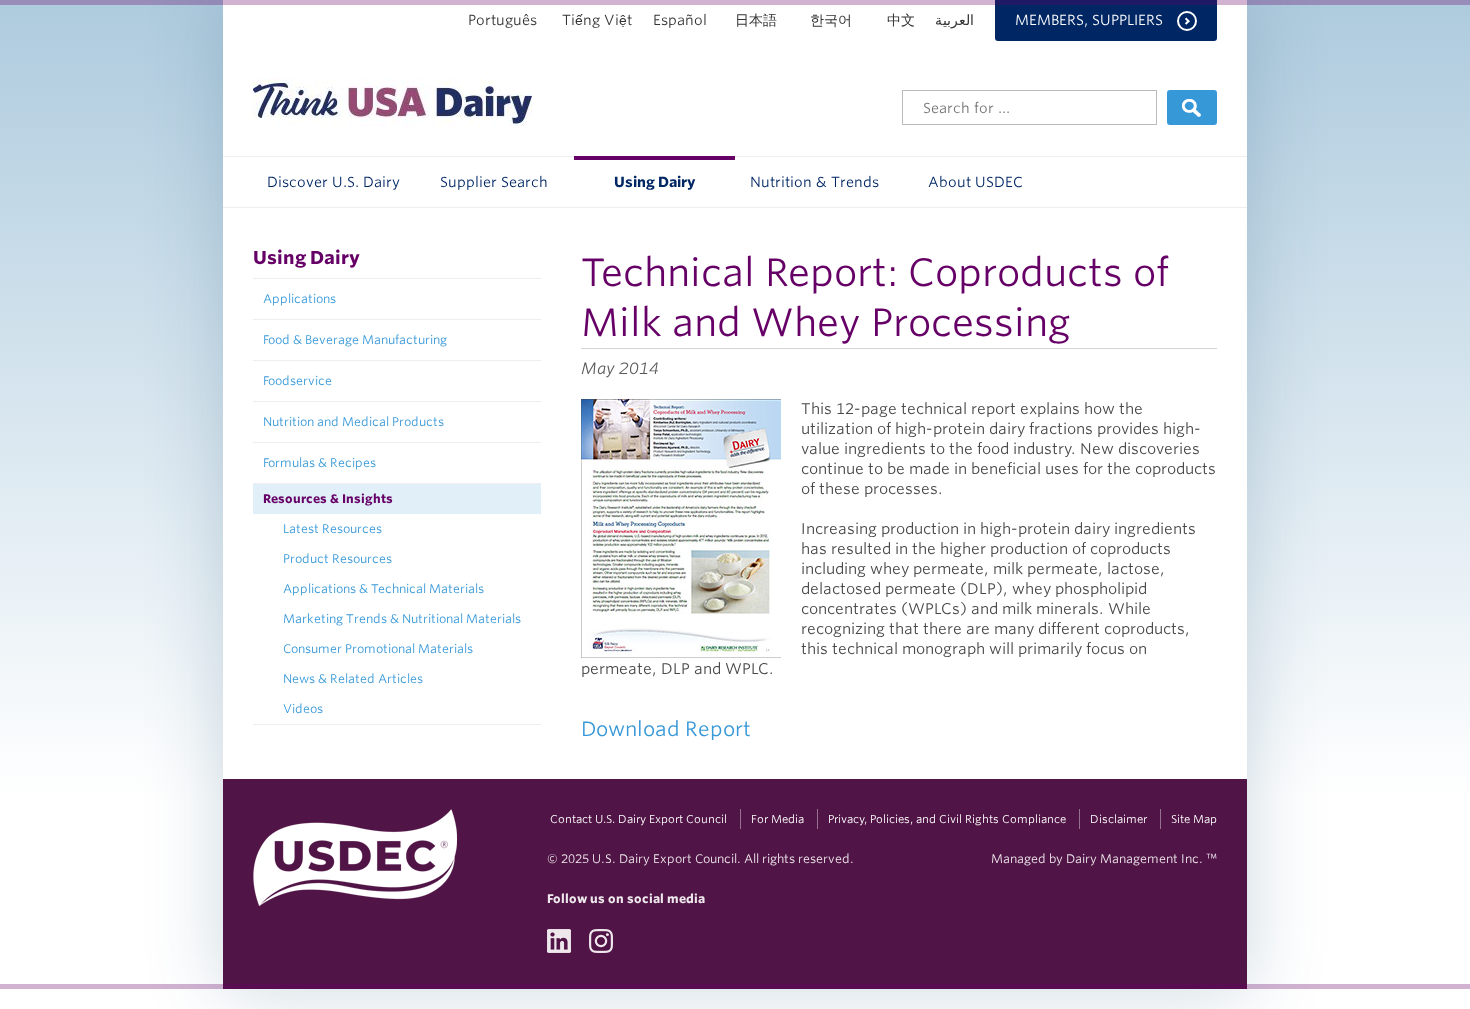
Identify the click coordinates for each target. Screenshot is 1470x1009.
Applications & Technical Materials (383, 588)
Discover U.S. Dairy (333, 182)
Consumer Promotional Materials (378, 648)
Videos (303, 708)
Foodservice (297, 380)
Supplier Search (494, 182)
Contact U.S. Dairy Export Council (638, 819)
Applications (299, 298)
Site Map (1194, 819)
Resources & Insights (328, 498)
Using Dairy (654, 182)
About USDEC (975, 182)
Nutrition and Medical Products (353, 421)
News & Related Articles (353, 678)
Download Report (666, 729)
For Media (777, 819)
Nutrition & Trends (814, 182)
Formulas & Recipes (319, 462)
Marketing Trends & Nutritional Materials (402, 618)
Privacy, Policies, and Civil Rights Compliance (947, 819)
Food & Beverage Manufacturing (355, 339)
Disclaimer (1118, 819)
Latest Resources (332, 528)
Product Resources (337, 558)
